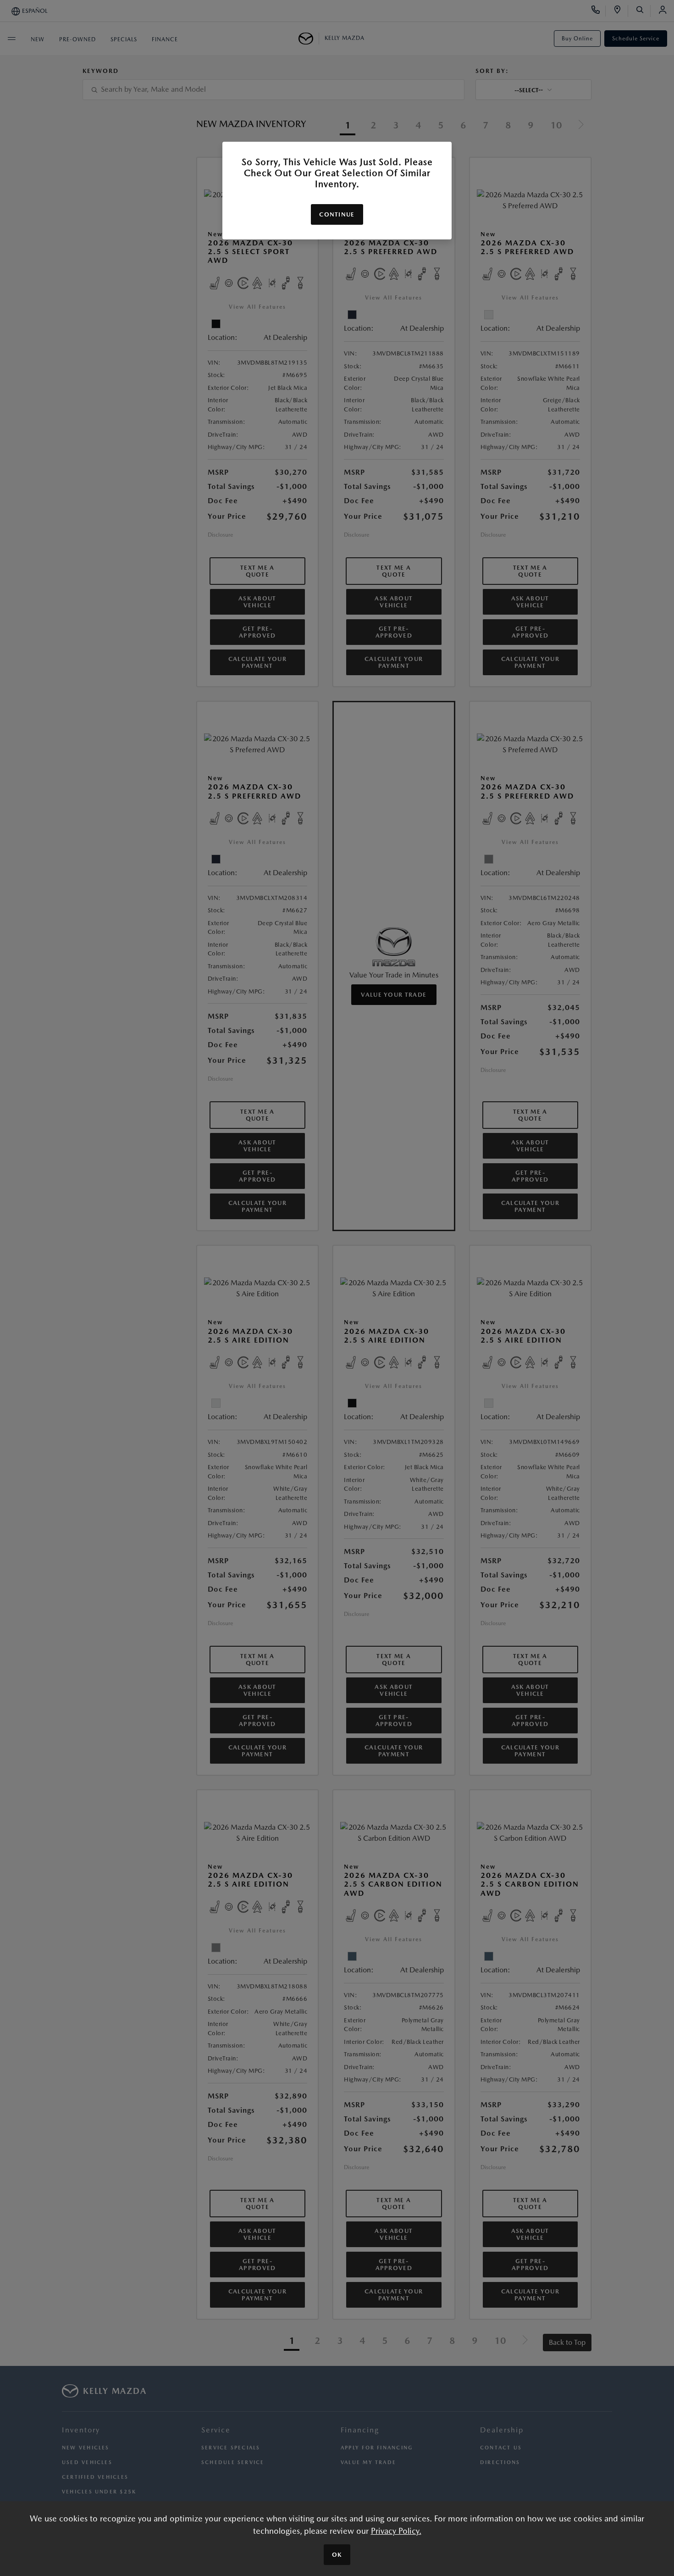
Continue (337, 214)
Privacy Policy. (396, 2531)
